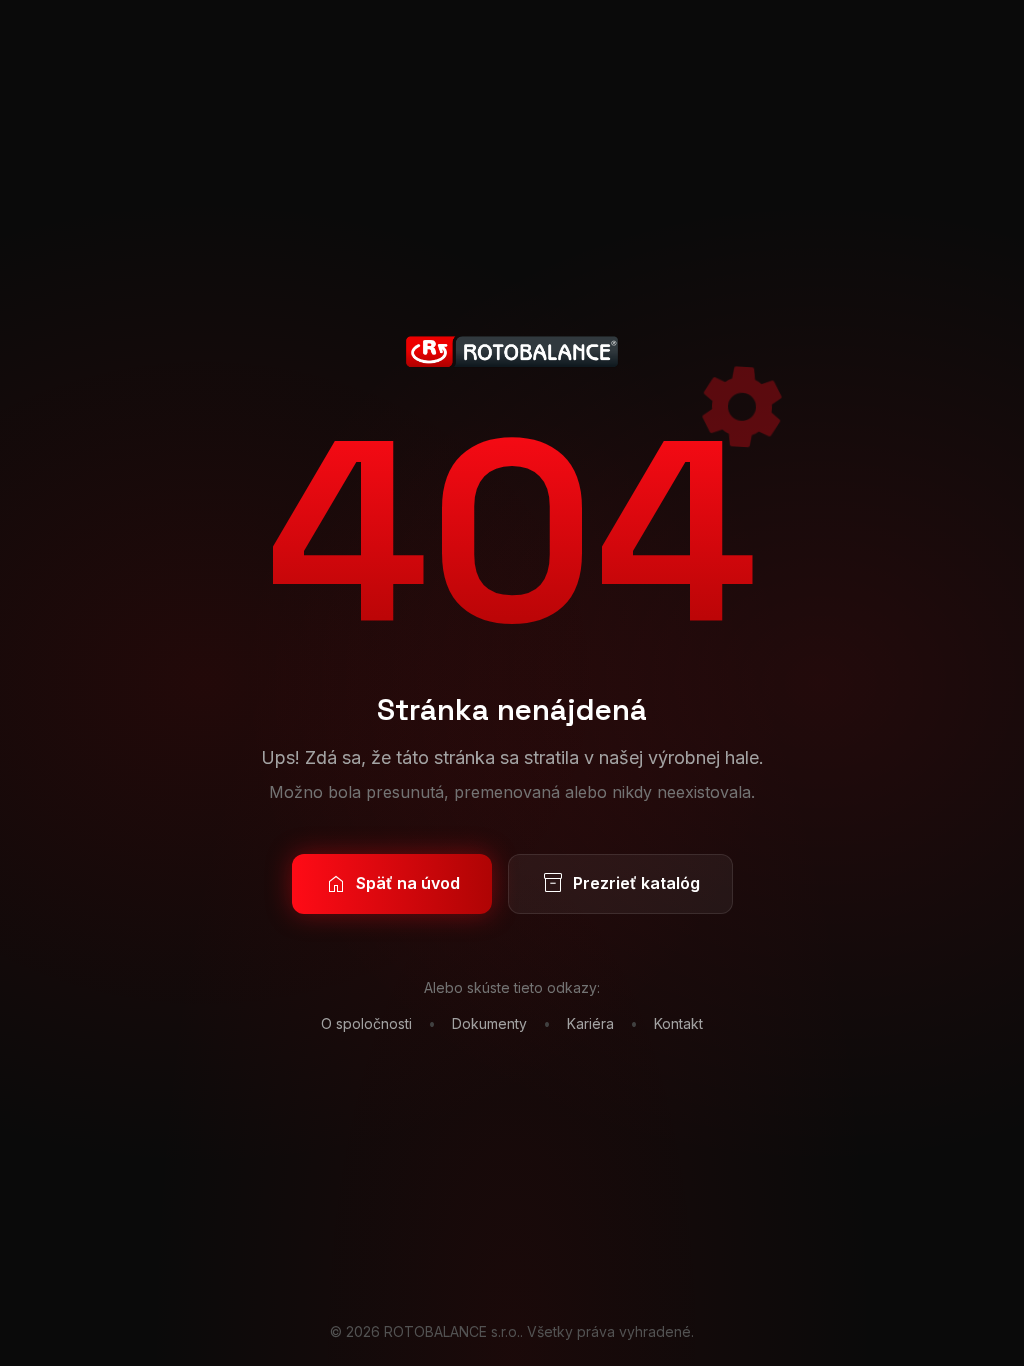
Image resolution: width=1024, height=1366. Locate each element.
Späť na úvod (392, 884)
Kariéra (590, 1023)
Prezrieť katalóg (620, 884)
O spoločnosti (366, 1023)
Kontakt (678, 1023)
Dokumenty (489, 1023)
